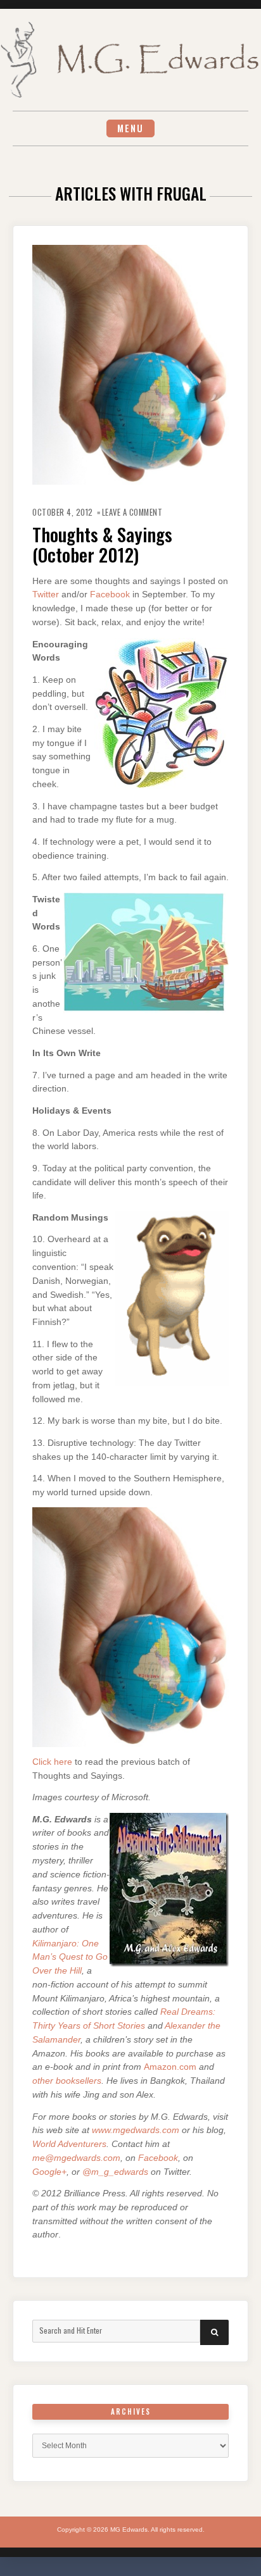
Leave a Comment (132, 512)
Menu (130, 128)
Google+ (49, 2172)
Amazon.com (170, 2067)
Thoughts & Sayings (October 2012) (102, 544)
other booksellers (67, 2081)
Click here (52, 1762)
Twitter (46, 594)
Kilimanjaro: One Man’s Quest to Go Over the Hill (70, 1957)
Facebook (110, 594)
